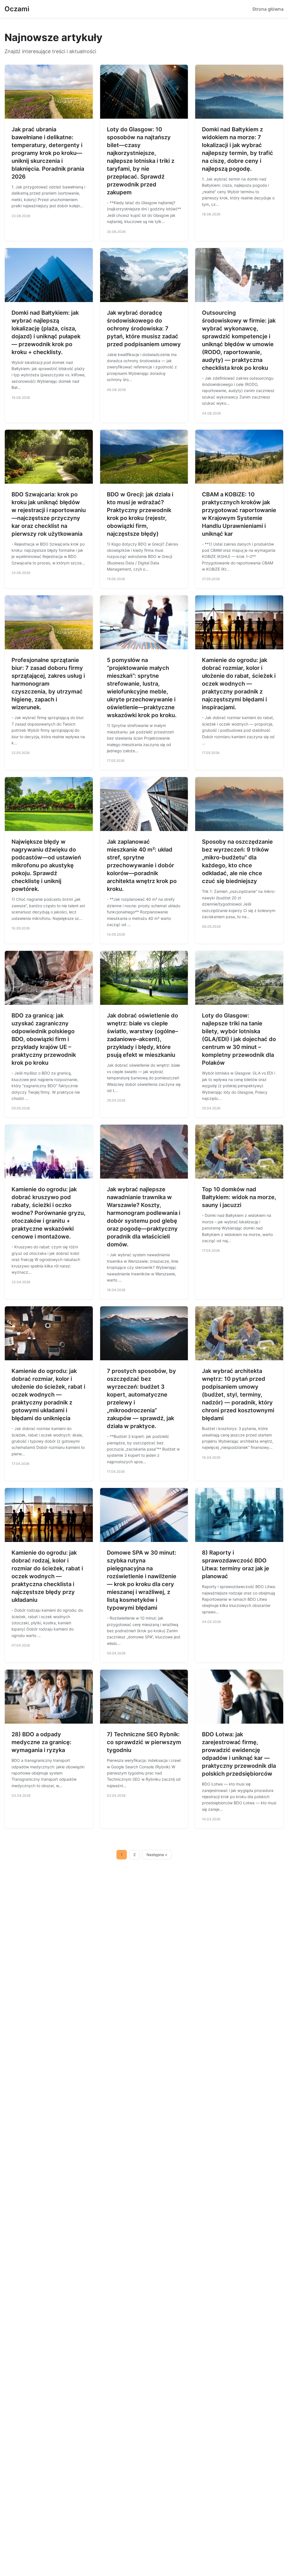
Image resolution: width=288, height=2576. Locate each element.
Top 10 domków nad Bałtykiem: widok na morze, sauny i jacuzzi (239, 1197)
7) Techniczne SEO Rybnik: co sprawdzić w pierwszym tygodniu (144, 1742)
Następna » (157, 1855)
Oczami (17, 9)
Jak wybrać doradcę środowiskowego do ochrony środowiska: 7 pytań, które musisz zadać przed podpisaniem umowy (144, 328)
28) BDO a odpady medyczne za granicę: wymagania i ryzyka (41, 1742)
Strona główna (268, 9)
